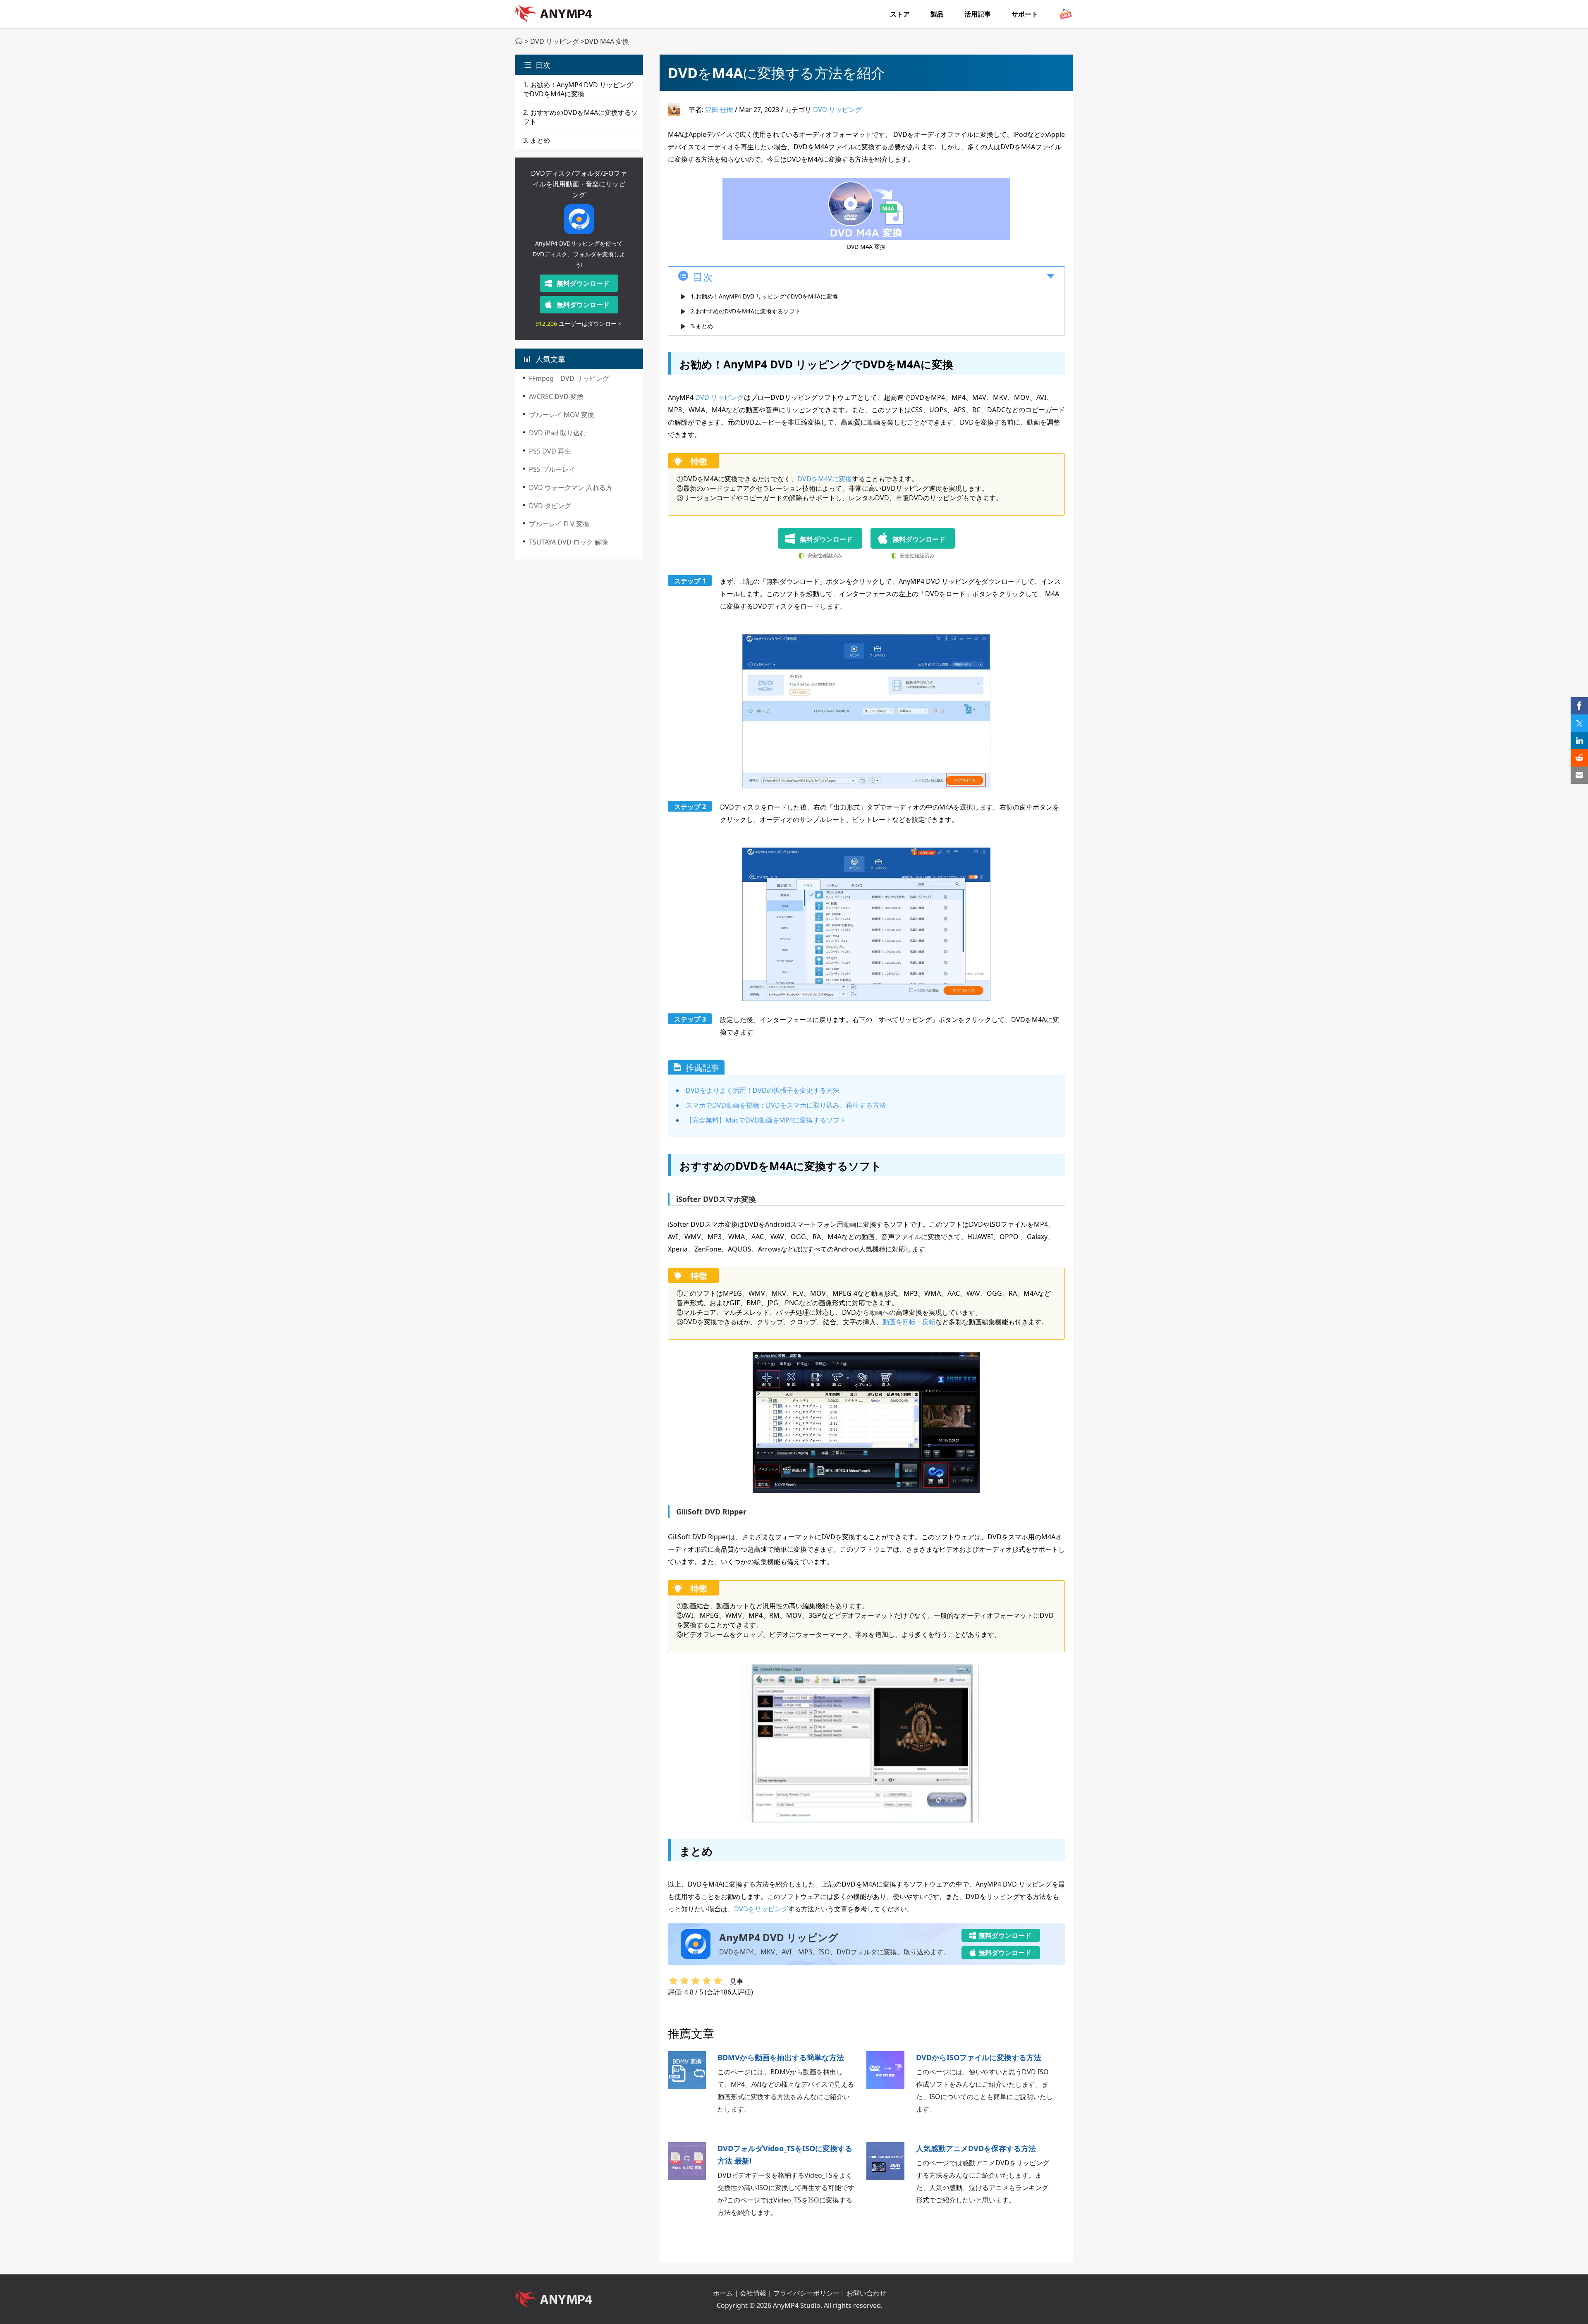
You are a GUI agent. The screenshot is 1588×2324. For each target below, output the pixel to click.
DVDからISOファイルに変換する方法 (979, 2057)
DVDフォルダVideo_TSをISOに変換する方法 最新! (785, 2154)
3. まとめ (537, 140)
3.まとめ (702, 326)
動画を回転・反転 (909, 1322)
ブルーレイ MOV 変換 (562, 415)
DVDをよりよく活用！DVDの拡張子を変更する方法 (763, 1090)
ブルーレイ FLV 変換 (559, 524)
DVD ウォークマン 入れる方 (571, 487)
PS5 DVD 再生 (550, 451)
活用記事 (978, 14)
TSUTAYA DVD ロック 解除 (568, 542)
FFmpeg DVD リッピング (569, 378)
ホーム (723, 2293)
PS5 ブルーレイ (552, 469)
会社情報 (753, 2293)
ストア (900, 14)
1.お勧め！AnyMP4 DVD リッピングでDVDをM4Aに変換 (764, 296)
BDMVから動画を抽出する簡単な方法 (781, 2057)
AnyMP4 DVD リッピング (779, 1937)
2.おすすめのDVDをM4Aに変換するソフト (746, 311)
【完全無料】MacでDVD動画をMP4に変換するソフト (766, 1120)
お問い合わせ (866, 2293)
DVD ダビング (550, 506)
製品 (937, 14)
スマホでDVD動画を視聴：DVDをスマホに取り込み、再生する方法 (786, 1105)
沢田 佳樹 (719, 110)
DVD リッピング (555, 41)
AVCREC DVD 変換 (556, 396)
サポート (1025, 14)
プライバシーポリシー (806, 2293)
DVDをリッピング (761, 1909)
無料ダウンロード (583, 283)
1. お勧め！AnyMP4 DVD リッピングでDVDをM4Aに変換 (578, 89)
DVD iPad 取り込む (558, 433)
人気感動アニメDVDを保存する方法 (976, 2148)
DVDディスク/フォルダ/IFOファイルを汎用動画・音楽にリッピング (579, 184)
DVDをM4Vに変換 (825, 479)
